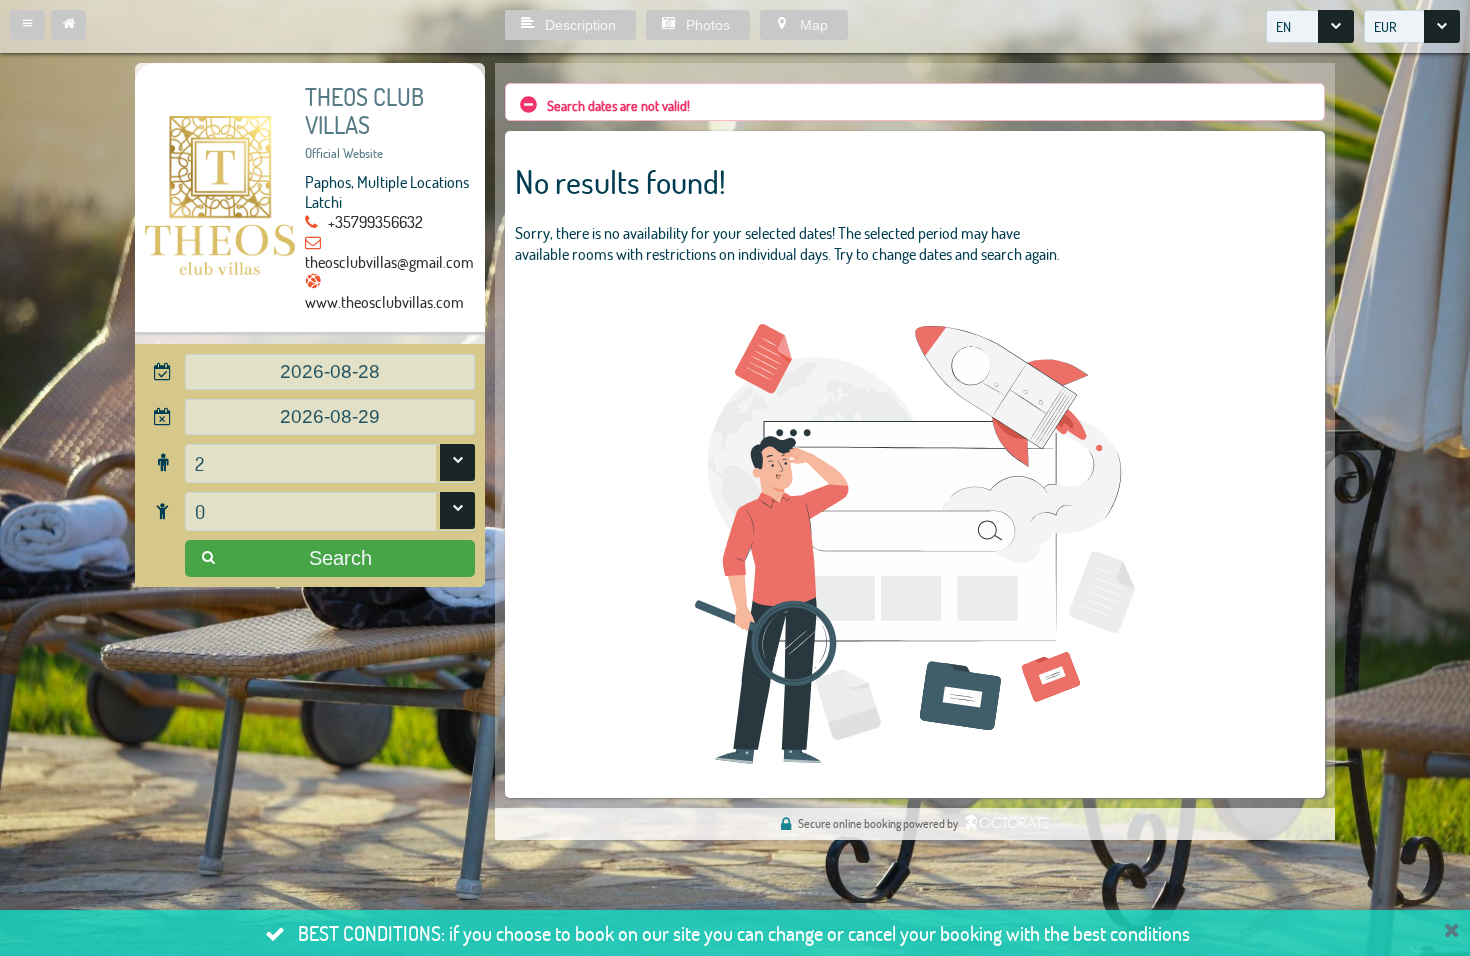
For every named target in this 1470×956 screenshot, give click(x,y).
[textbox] (330, 372)
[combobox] (1310, 26)
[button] (27, 25)
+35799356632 (375, 221)
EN (1283, 26)
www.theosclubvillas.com (384, 301)
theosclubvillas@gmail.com (389, 261)
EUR (1385, 26)
